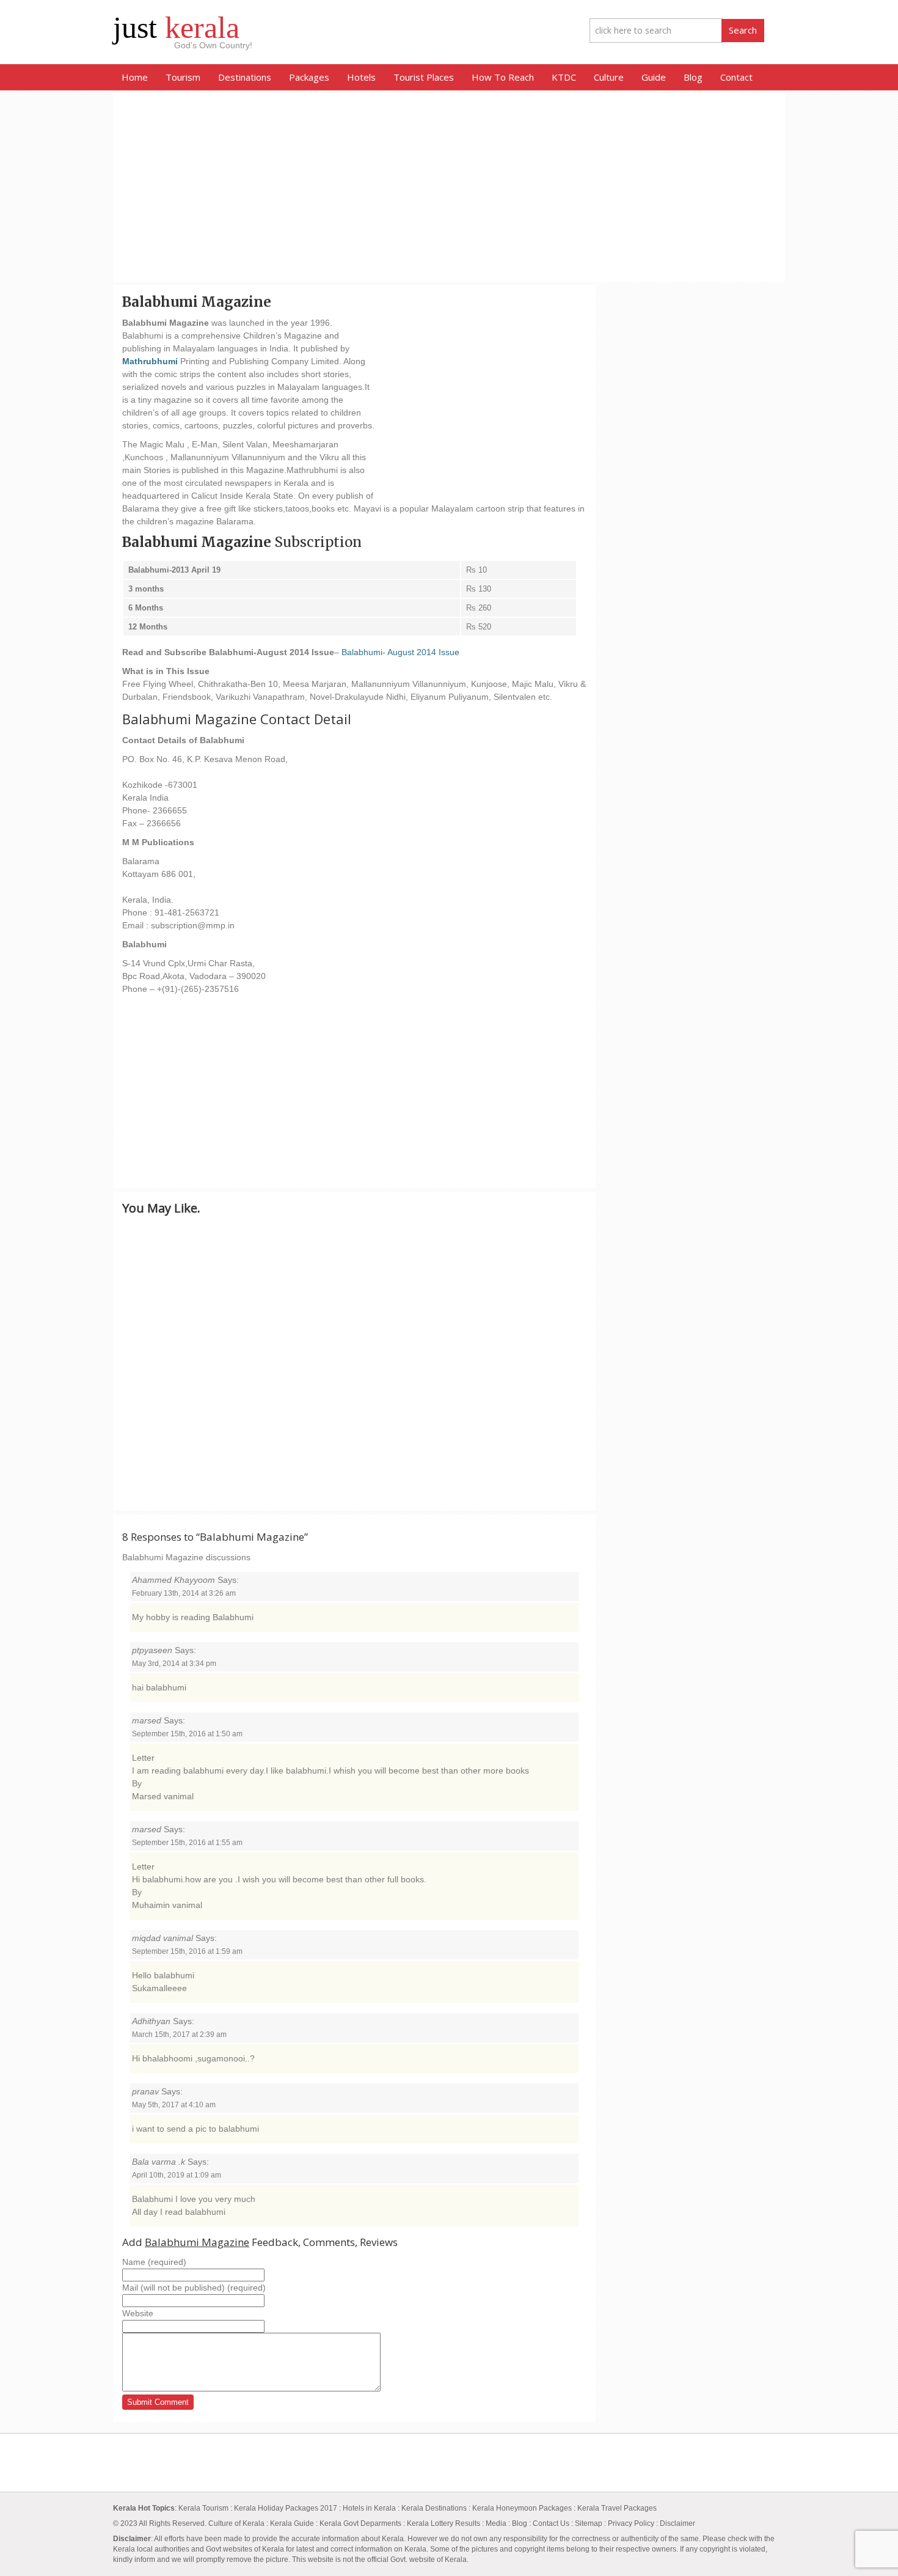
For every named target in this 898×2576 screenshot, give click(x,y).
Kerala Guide (292, 2523)
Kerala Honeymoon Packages (522, 2508)
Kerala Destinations (434, 2508)
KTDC (564, 77)
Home (135, 77)
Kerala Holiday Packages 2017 (287, 2508)
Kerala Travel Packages (617, 2508)
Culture (609, 77)
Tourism (183, 77)
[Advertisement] (449, 188)
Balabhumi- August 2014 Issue (400, 652)
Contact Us (551, 2523)
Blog (693, 77)
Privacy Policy (631, 2523)
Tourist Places (424, 77)
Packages (309, 77)
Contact (736, 77)
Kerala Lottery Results (444, 2523)
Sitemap (589, 2523)
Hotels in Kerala (369, 2508)
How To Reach (503, 77)
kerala (176, 28)
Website (138, 2313)
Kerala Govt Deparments (360, 2523)
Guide (654, 77)
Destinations (245, 77)
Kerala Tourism (203, 2508)
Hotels (361, 77)
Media (496, 2523)
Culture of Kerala (237, 2523)
